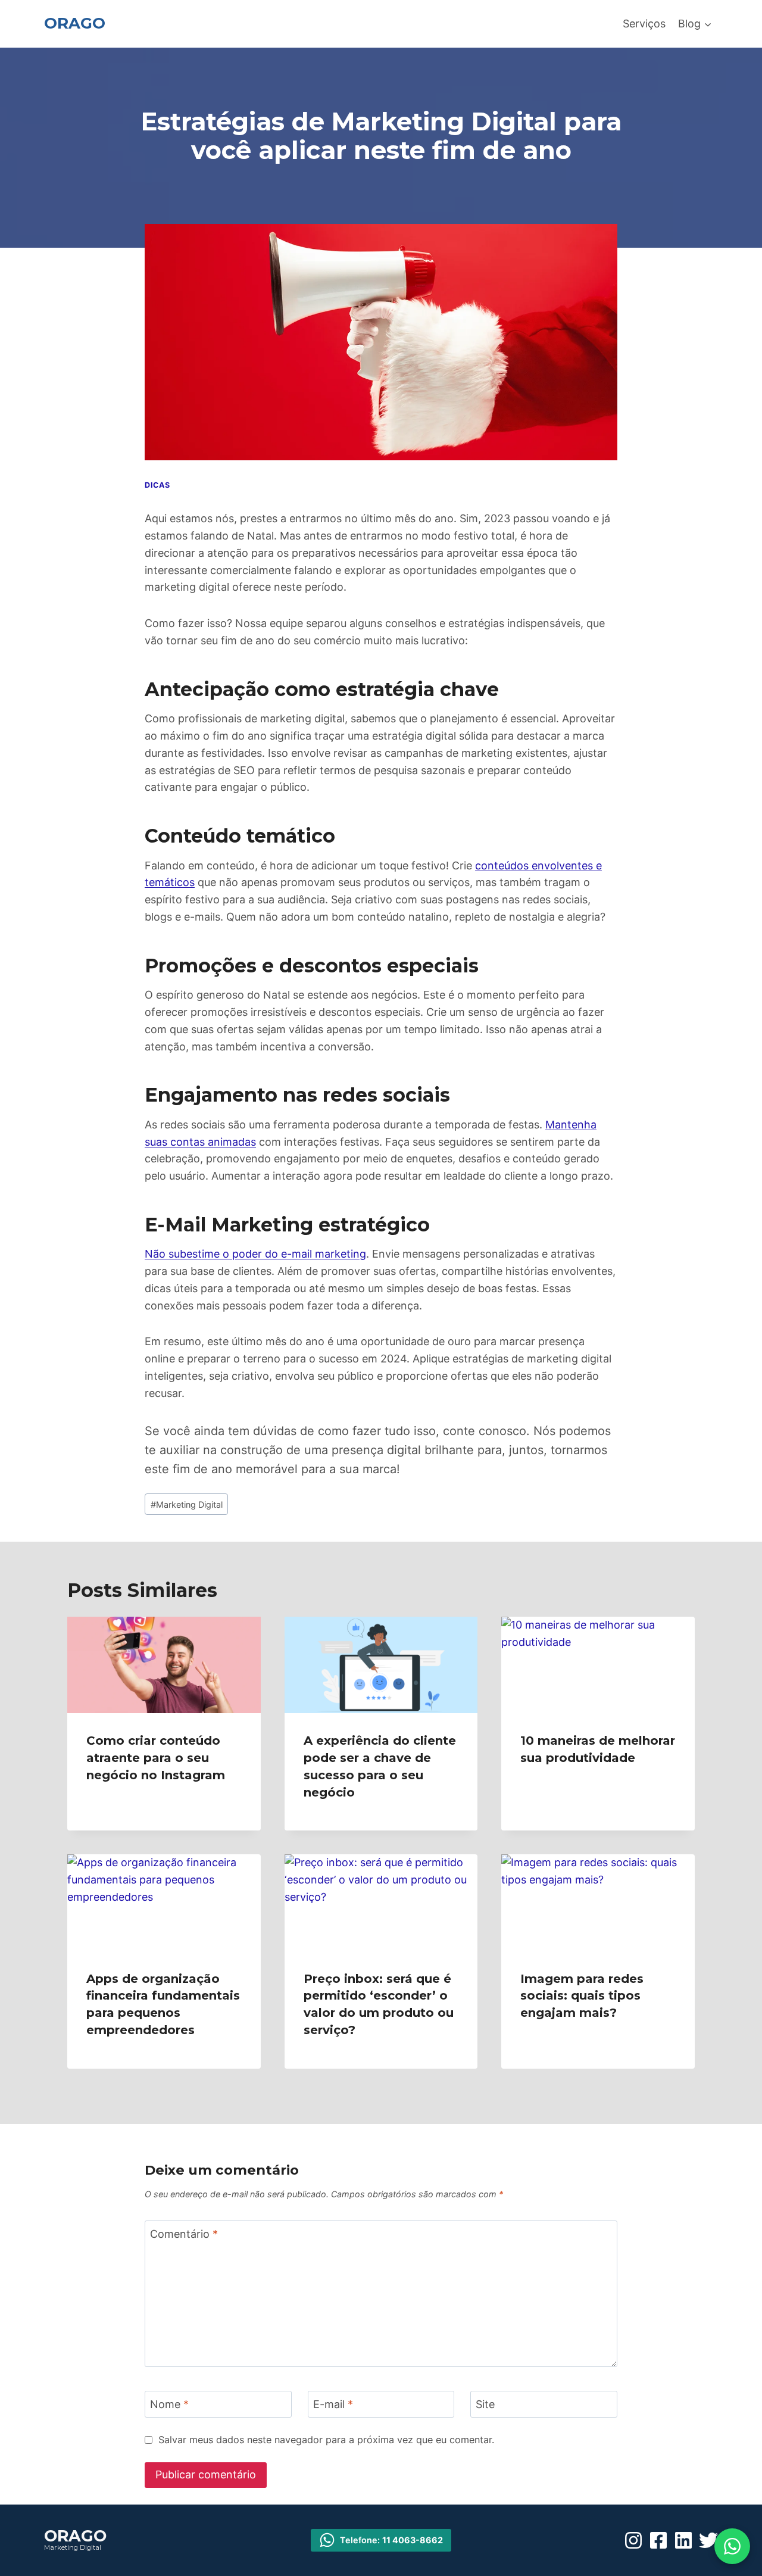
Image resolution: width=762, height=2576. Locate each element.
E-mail (333, 2405)
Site (485, 2405)
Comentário (184, 2234)
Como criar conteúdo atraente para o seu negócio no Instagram (156, 1758)
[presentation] (164, 1665)
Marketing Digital (187, 1504)
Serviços (644, 24)
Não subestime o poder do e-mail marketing (255, 1254)
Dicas (157, 485)
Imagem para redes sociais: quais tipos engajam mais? (582, 1996)
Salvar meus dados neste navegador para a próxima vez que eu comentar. (326, 2440)
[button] (732, 2546)
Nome (169, 2405)
